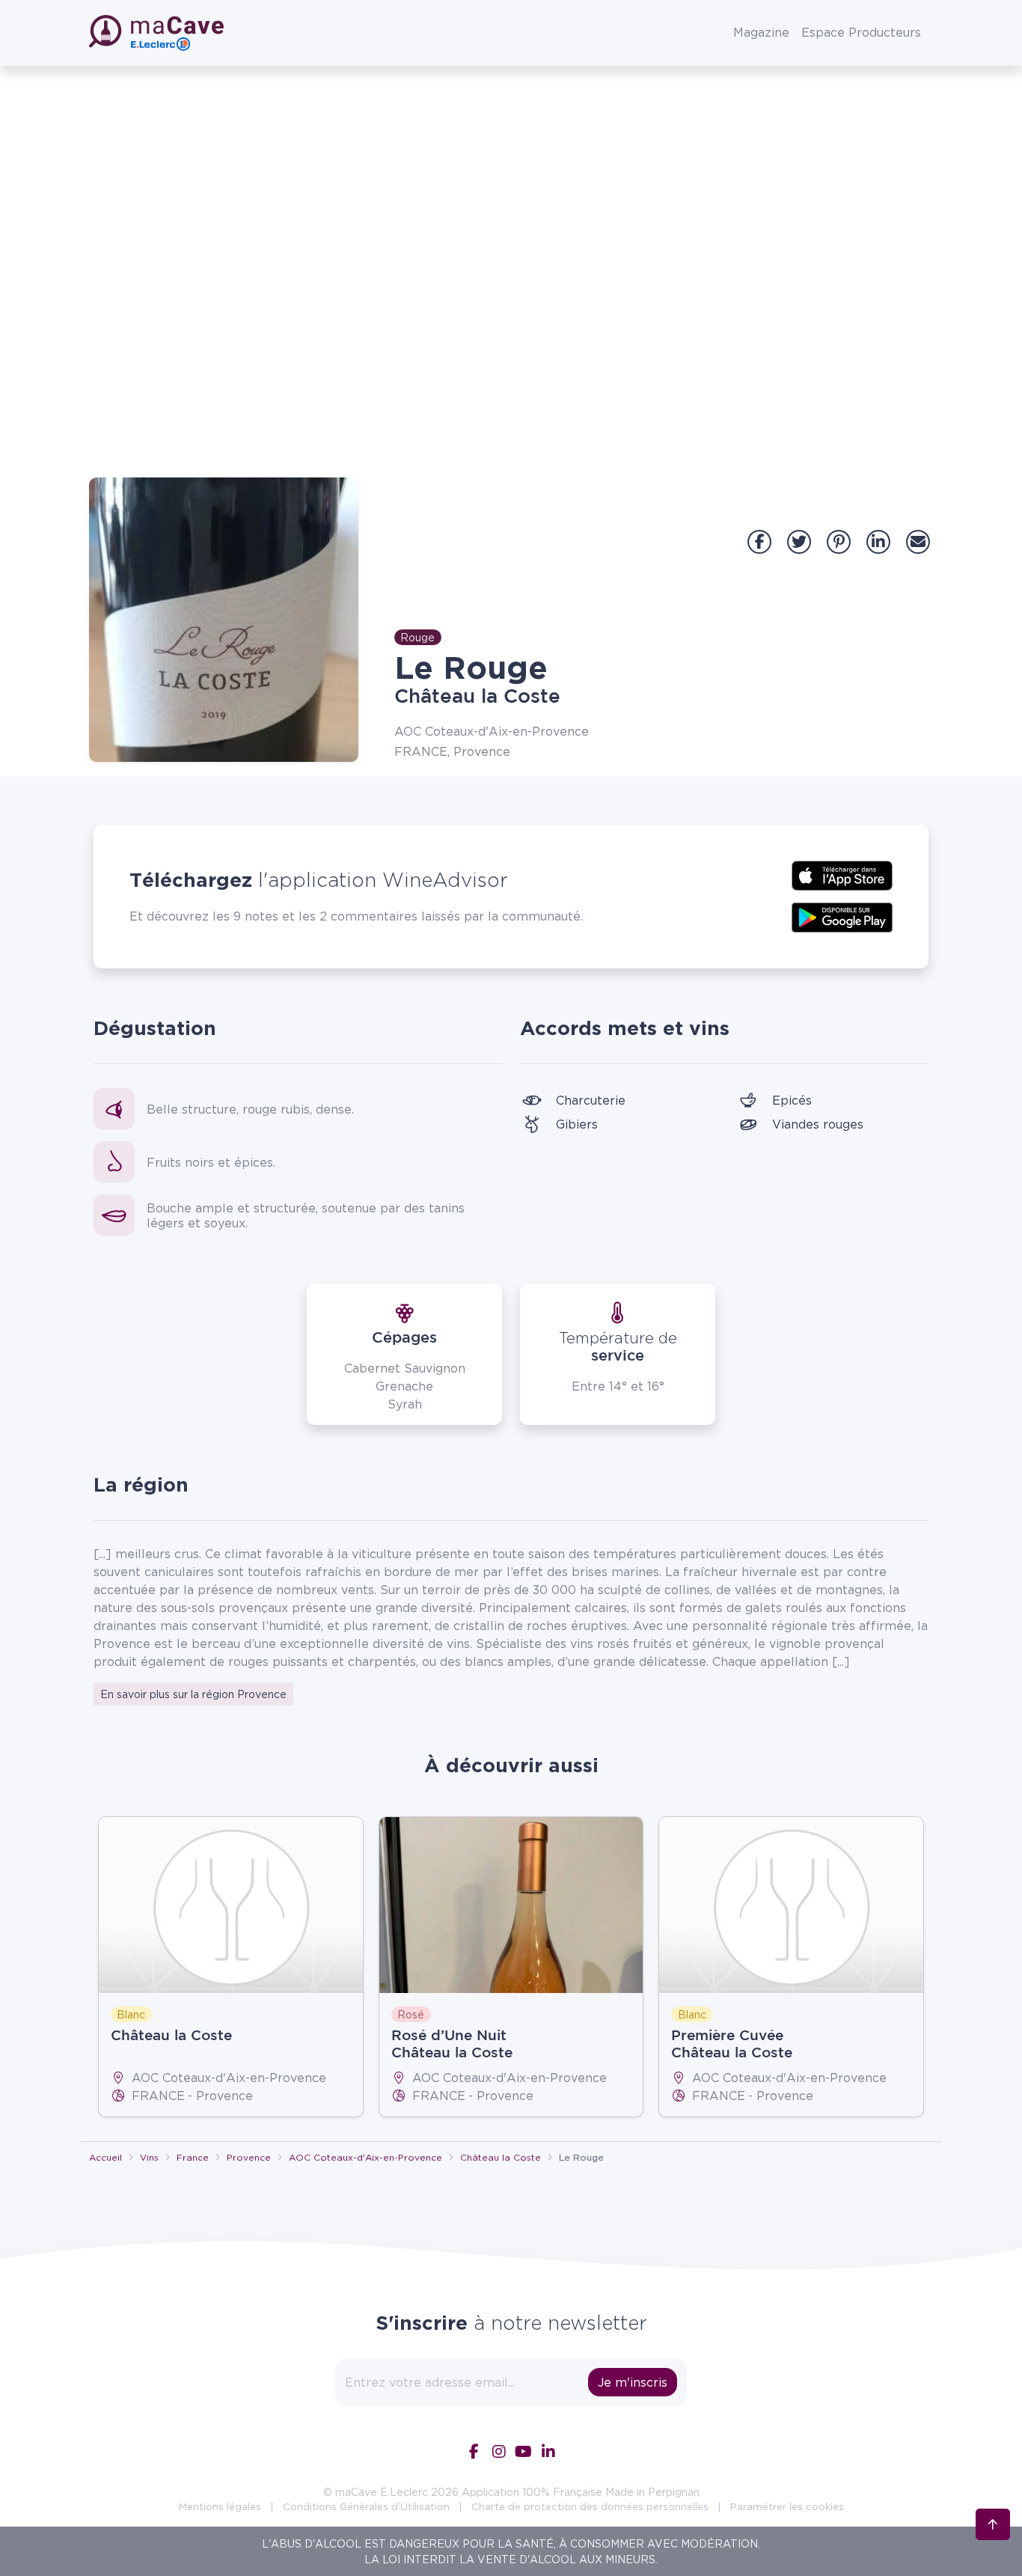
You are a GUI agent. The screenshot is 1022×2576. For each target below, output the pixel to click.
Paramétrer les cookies (787, 2506)
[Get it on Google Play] (842, 916)
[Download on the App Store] (842, 874)
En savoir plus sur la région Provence (193, 1694)
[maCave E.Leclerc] (158, 33)
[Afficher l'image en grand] (224, 620)
